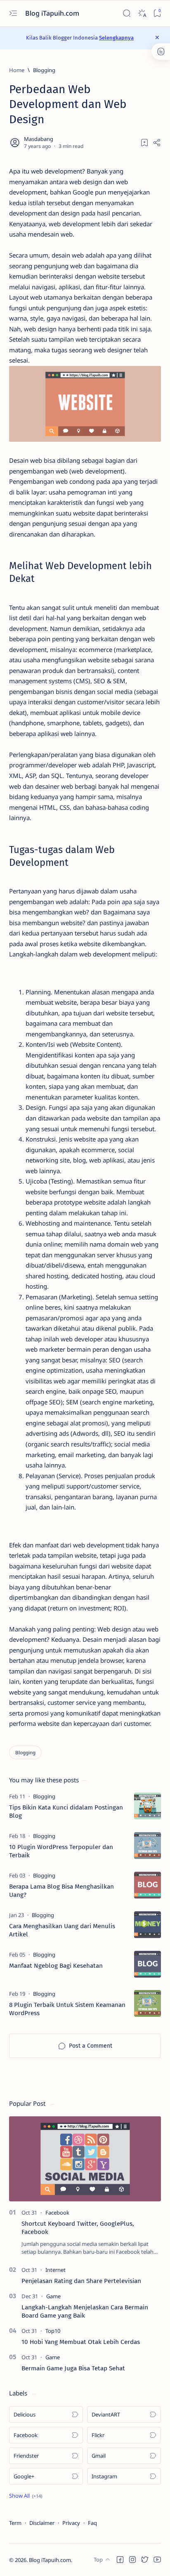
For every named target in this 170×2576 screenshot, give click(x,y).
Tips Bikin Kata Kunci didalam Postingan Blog (66, 1812)
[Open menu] (13, 13)
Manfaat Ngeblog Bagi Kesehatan (56, 1966)
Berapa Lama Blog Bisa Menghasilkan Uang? (61, 1891)
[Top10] (53, 2331)
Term (15, 2523)
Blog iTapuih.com (53, 13)
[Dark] (142, 13)
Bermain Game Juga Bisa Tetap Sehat (73, 2368)
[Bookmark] (157, 13)
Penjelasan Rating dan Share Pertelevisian (81, 2281)
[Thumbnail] (148, 1806)
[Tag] (44, 1796)
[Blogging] (25, 1752)
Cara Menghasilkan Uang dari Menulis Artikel (62, 1930)
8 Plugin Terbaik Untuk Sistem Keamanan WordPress (67, 2009)
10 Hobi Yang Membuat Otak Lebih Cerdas (81, 2342)
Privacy (71, 2523)
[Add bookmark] (144, 143)
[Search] (126, 13)
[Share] (157, 143)
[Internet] (55, 2270)
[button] (26, 2496)
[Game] (53, 2296)
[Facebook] (57, 2213)
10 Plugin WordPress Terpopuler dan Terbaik (61, 1851)
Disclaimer (42, 2523)
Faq (92, 2523)
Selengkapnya (116, 38)
